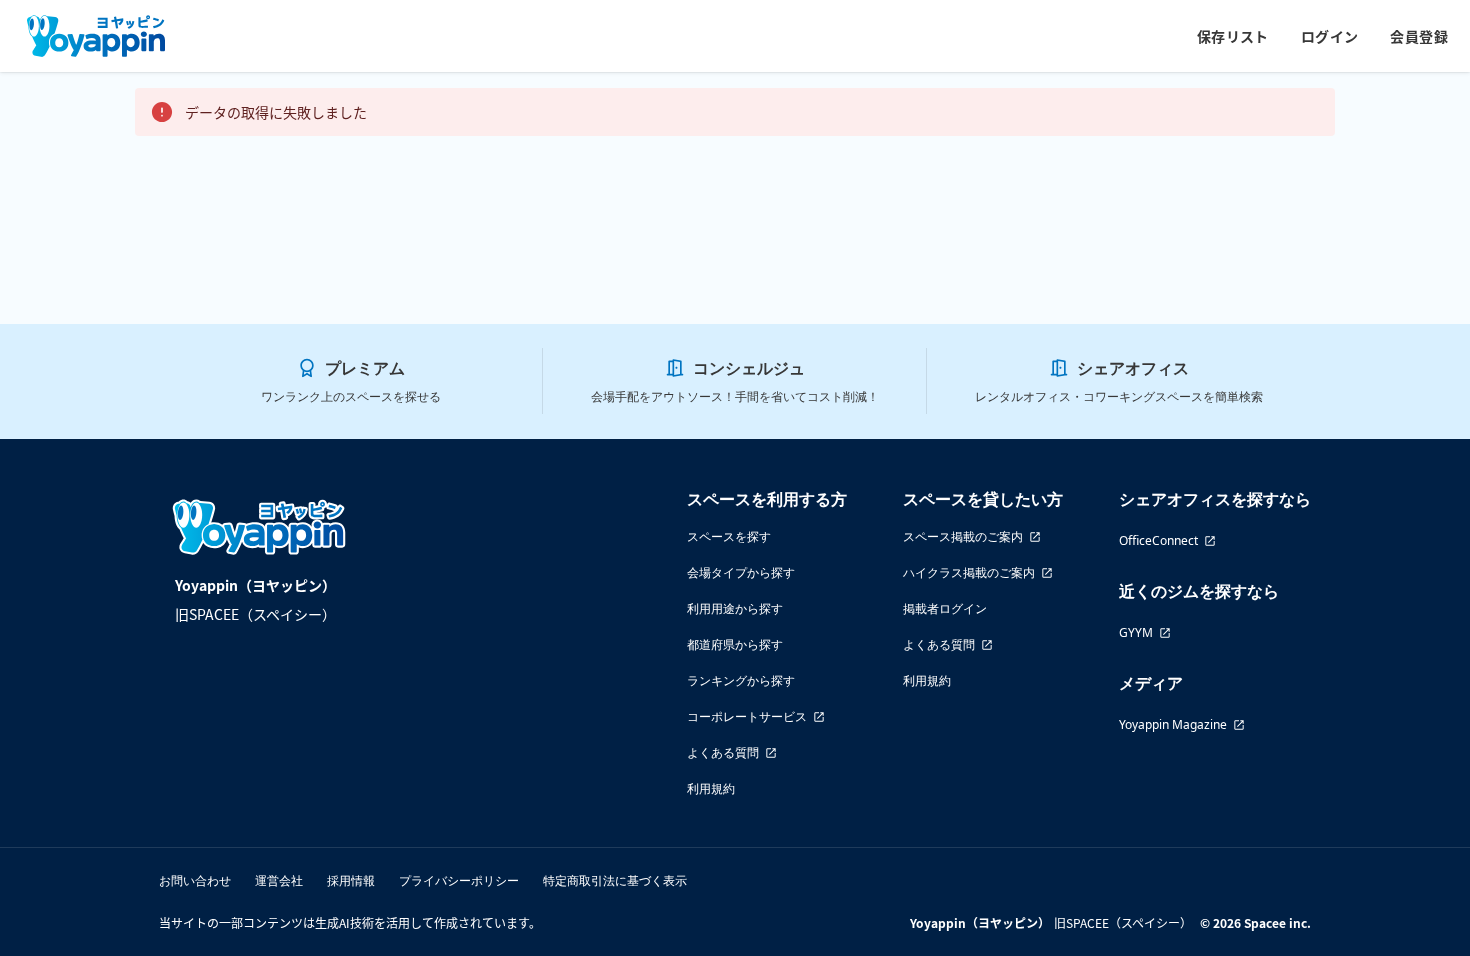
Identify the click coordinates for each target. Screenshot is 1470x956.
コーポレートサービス (747, 716)
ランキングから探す (741, 680)
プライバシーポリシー (459, 880)
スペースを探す (729, 536)
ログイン (1330, 36)
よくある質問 (723, 752)
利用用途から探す (735, 608)
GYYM (1136, 632)
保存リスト (1233, 36)
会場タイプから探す (741, 572)
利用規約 (711, 788)
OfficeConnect (1158, 540)
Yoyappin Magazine (1173, 724)
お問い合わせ (195, 880)
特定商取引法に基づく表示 (615, 880)
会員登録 (1419, 36)
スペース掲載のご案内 (963, 536)
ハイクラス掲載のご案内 (969, 572)
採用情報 (351, 880)
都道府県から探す (735, 644)
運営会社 (279, 880)
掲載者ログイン (945, 608)
